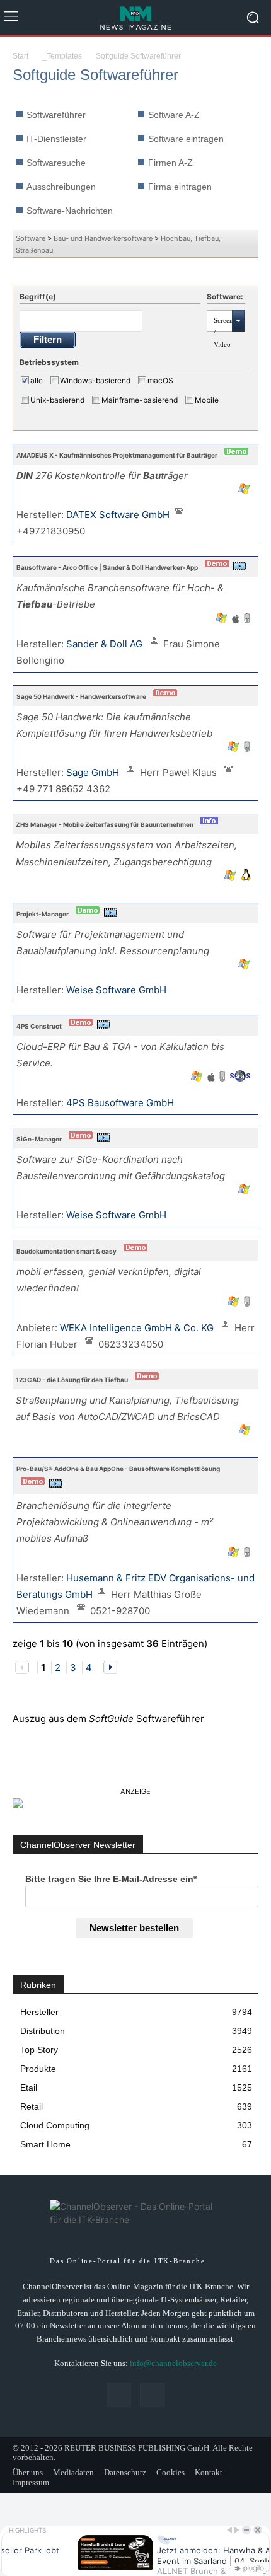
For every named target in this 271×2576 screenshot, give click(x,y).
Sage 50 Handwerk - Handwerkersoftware (81, 696)
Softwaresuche (56, 163)
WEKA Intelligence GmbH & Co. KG (138, 1328)
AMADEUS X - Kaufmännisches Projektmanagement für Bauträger (117, 455)
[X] (152, 2395)
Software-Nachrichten (70, 211)
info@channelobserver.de (173, 2363)
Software (31, 238)
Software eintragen (186, 139)
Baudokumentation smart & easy (66, 1251)
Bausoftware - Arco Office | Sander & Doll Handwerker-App (107, 567)
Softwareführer (56, 115)
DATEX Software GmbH (118, 515)
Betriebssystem (49, 362)
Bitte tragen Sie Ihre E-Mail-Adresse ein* (111, 1879)
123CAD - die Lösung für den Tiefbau (72, 1380)
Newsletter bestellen (134, 1928)
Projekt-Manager (43, 914)
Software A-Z (174, 115)
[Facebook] (119, 2395)
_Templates (62, 56)
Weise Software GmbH (118, 990)
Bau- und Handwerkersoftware (103, 238)
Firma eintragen (180, 187)
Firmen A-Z (170, 163)
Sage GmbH (94, 772)
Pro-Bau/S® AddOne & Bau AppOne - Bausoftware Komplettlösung (118, 1469)
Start (20, 56)
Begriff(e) (38, 297)
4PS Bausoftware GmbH (121, 1103)
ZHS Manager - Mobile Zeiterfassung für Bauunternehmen (105, 824)
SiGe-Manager (39, 1139)
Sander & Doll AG (106, 644)
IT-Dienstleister (56, 139)
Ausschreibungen (61, 187)
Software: (225, 297)
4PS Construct (39, 1026)
